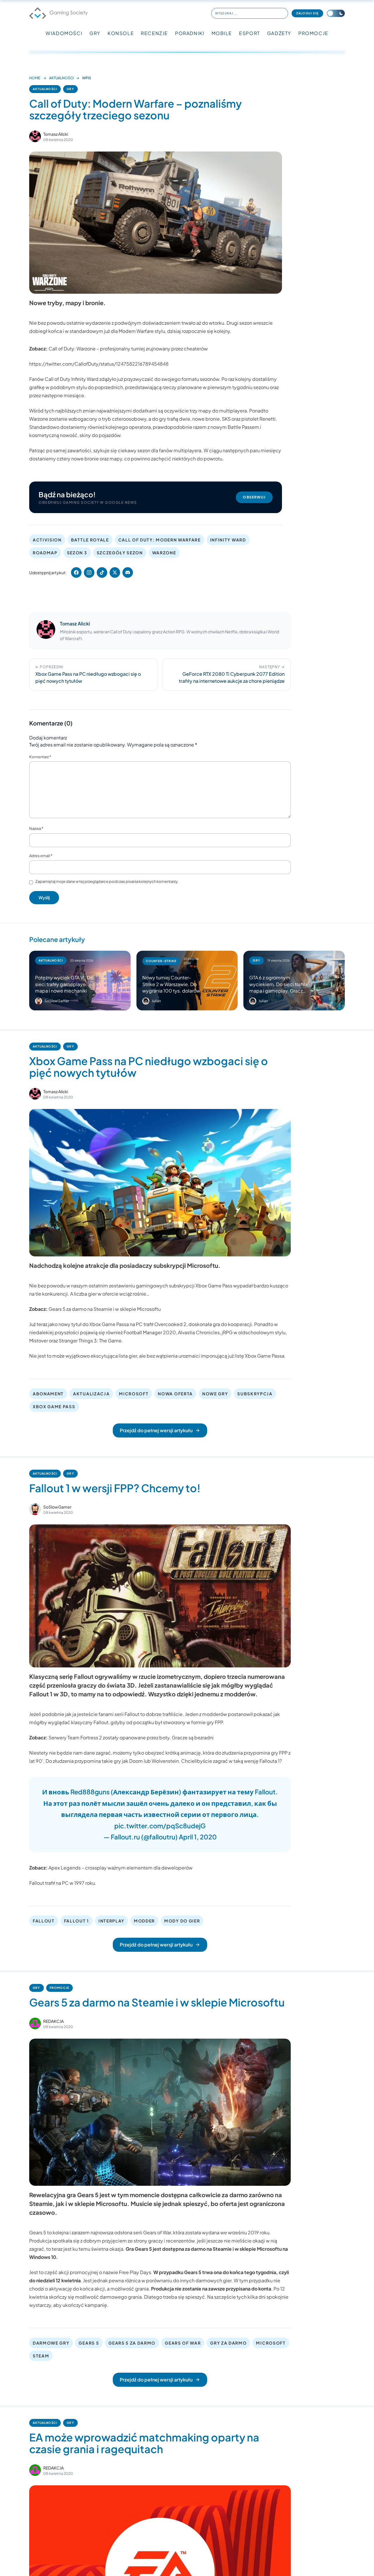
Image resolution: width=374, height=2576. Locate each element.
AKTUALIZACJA (91, 1394)
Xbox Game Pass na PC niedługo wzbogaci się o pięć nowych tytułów (149, 1067)
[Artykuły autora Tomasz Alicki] (46, 631)
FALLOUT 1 (77, 1921)
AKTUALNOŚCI (61, 78)
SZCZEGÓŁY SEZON (120, 553)
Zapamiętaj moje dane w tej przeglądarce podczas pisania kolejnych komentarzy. (107, 881)
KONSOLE (121, 33)
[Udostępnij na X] (115, 572)
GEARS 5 (89, 2343)
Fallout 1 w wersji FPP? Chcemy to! (115, 1488)
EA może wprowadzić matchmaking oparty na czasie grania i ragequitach (144, 2443)
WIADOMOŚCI (64, 33)
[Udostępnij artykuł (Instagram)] (89, 572)
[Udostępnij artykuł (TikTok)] (102, 572)
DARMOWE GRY (51, 2343)
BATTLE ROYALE (90, 540)
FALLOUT (44, 1921)
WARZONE (164, 553)
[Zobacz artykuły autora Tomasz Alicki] (35, 136)
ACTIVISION (47, 540)
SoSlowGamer (57, 1507)
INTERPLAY (111, 1921)
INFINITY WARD (228, 540)
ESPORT (250, 33)
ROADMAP (45, 553)
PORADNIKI (190, 33)
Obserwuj (254, 497)
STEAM (41, 2356)
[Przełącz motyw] (336, 13)
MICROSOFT (134, 1394)
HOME (35, 78)
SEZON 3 (77, 553)
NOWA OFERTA (175, 1394)
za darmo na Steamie (208, 2249)
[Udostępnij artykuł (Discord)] (128, 572)
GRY (95, 33)
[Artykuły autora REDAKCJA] (35, 2023)
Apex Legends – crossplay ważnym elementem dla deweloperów (121, 1868)
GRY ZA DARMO (228, 2343)
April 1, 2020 (198, 1837)
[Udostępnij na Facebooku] (76, 572)
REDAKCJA (53, 2021)
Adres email (41, 856)
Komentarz (40, 757)
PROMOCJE (313, 33)
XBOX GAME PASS (54, 1406)
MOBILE (222, 33)
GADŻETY (279, 33)
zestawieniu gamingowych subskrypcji (152, 1286)
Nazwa (36, 828)
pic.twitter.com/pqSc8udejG (160, 1826)
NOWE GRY (215, 1394)
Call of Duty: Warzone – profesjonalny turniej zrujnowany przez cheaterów (128, 349)
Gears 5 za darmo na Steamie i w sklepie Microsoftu (105, 1309)
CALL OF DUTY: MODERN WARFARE (160, 540)
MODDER (144, 1921)
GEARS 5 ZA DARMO (132, 2343)
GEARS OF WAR (183, 2343)
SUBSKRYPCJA (255, 1394)
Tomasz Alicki (56, 134)
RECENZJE (154, 33)
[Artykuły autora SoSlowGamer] (35, 1509)
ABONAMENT (48, 1394)
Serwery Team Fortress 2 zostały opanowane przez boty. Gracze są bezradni (131, 1737)
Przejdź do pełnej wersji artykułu (156, 1430)
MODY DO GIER (182, 1921)
